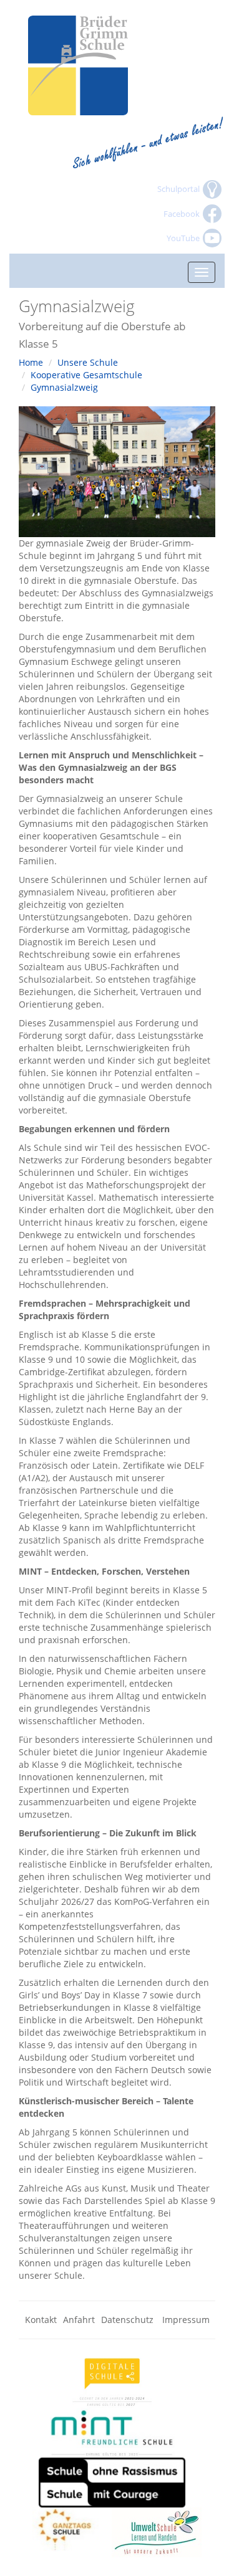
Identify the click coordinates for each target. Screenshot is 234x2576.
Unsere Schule (88, 362)
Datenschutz (129, 2320)
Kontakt (41, 2320)
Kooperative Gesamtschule (86, 375)
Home (31, 362)
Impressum (186, 2320)
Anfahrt (79, 2320)
